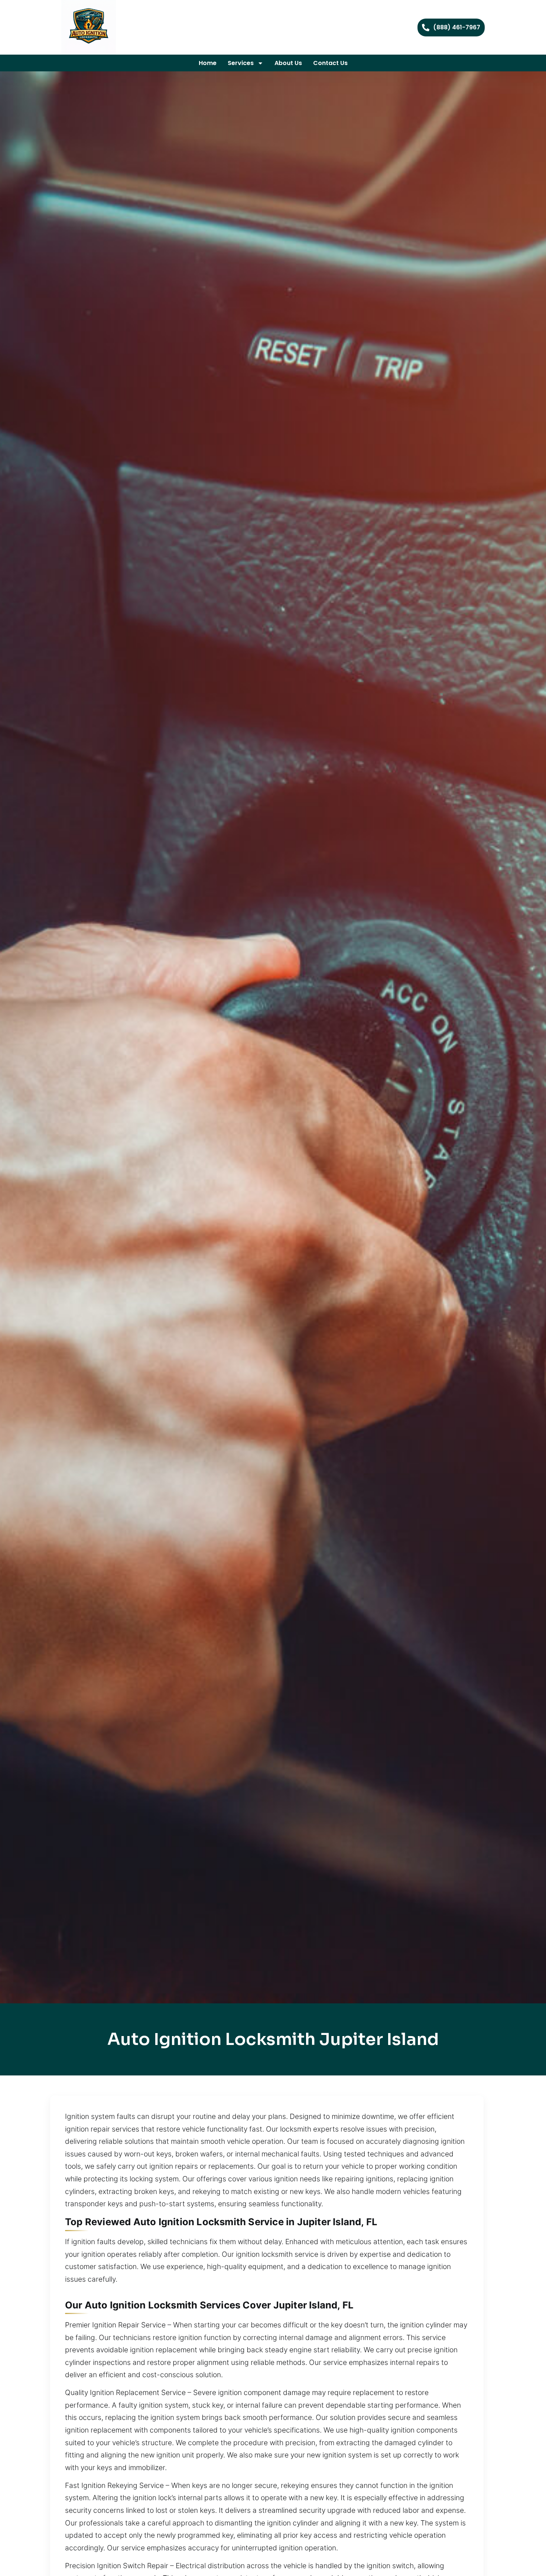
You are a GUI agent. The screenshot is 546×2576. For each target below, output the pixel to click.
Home (208, 63)
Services (241, 63)
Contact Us (330, 63)
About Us (288, 63)
